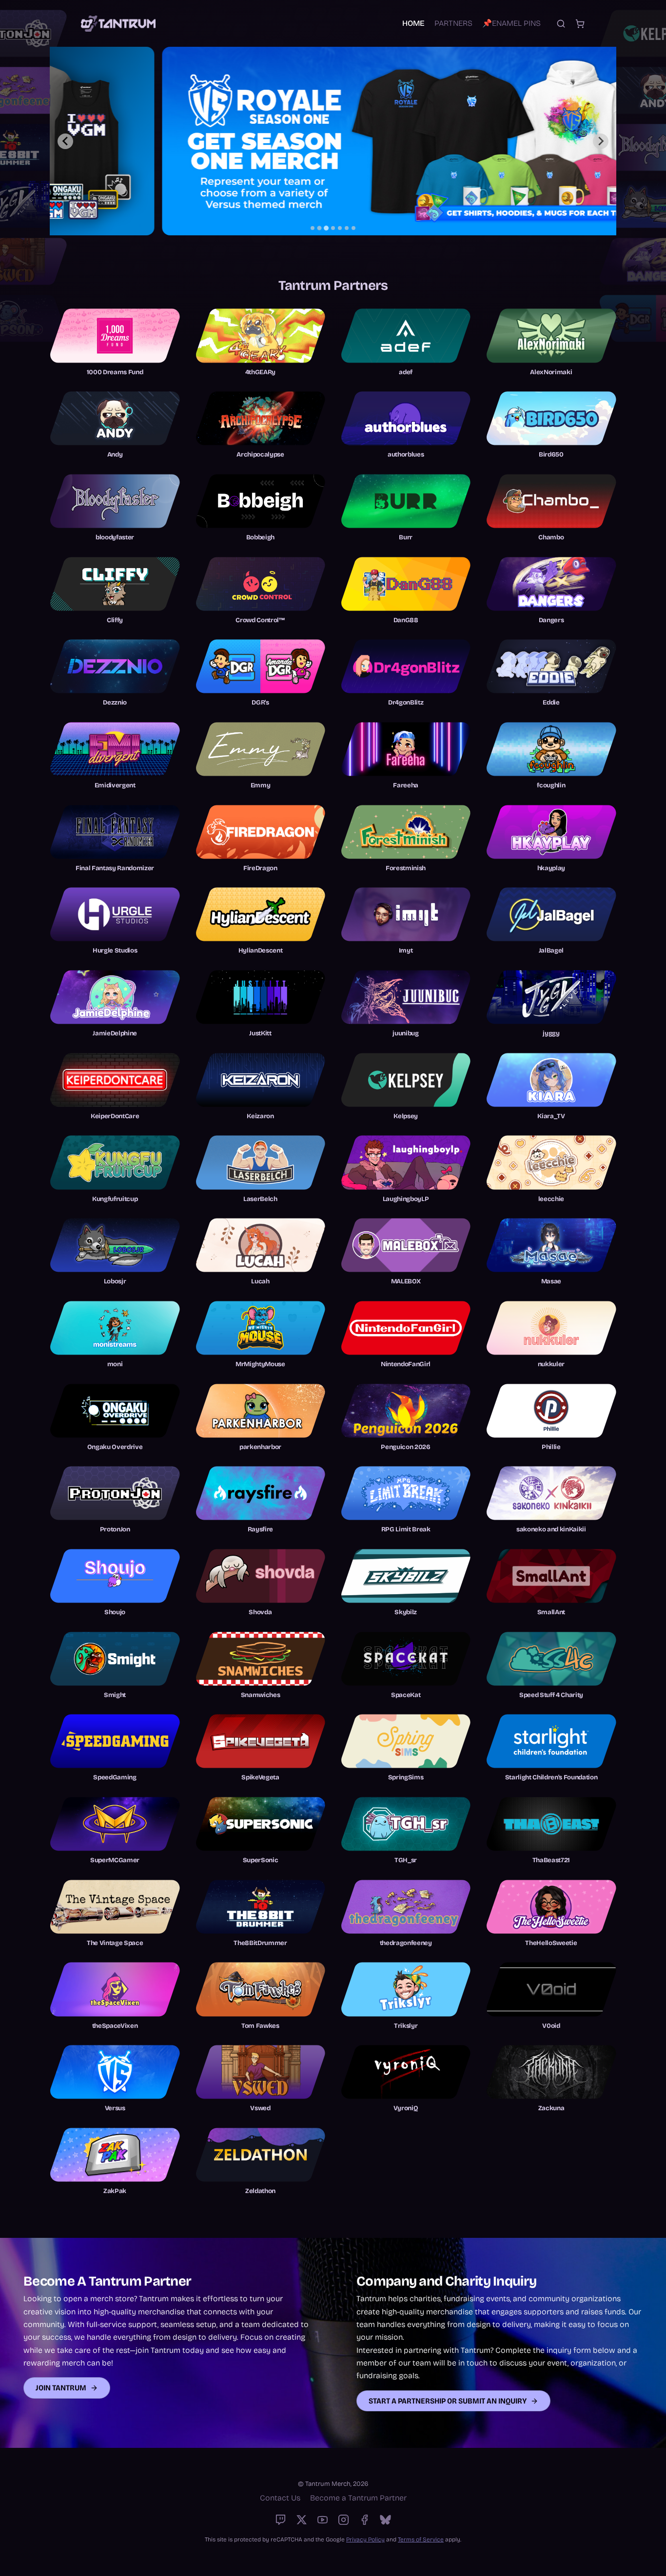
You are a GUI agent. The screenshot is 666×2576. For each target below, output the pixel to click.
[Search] (561, 24)
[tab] (313, 228)
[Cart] (580, 24)
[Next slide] (601, 141)
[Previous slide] (65, 141)
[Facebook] (364, 2520)
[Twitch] (281, 2520)
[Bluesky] (385, 2520)
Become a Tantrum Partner (358, 2498)
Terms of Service (421, 2539)
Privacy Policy (365, 2539)
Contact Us (280, 2498)
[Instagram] (343, 2520)
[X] (302, 2520)
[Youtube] (323, 2520)
